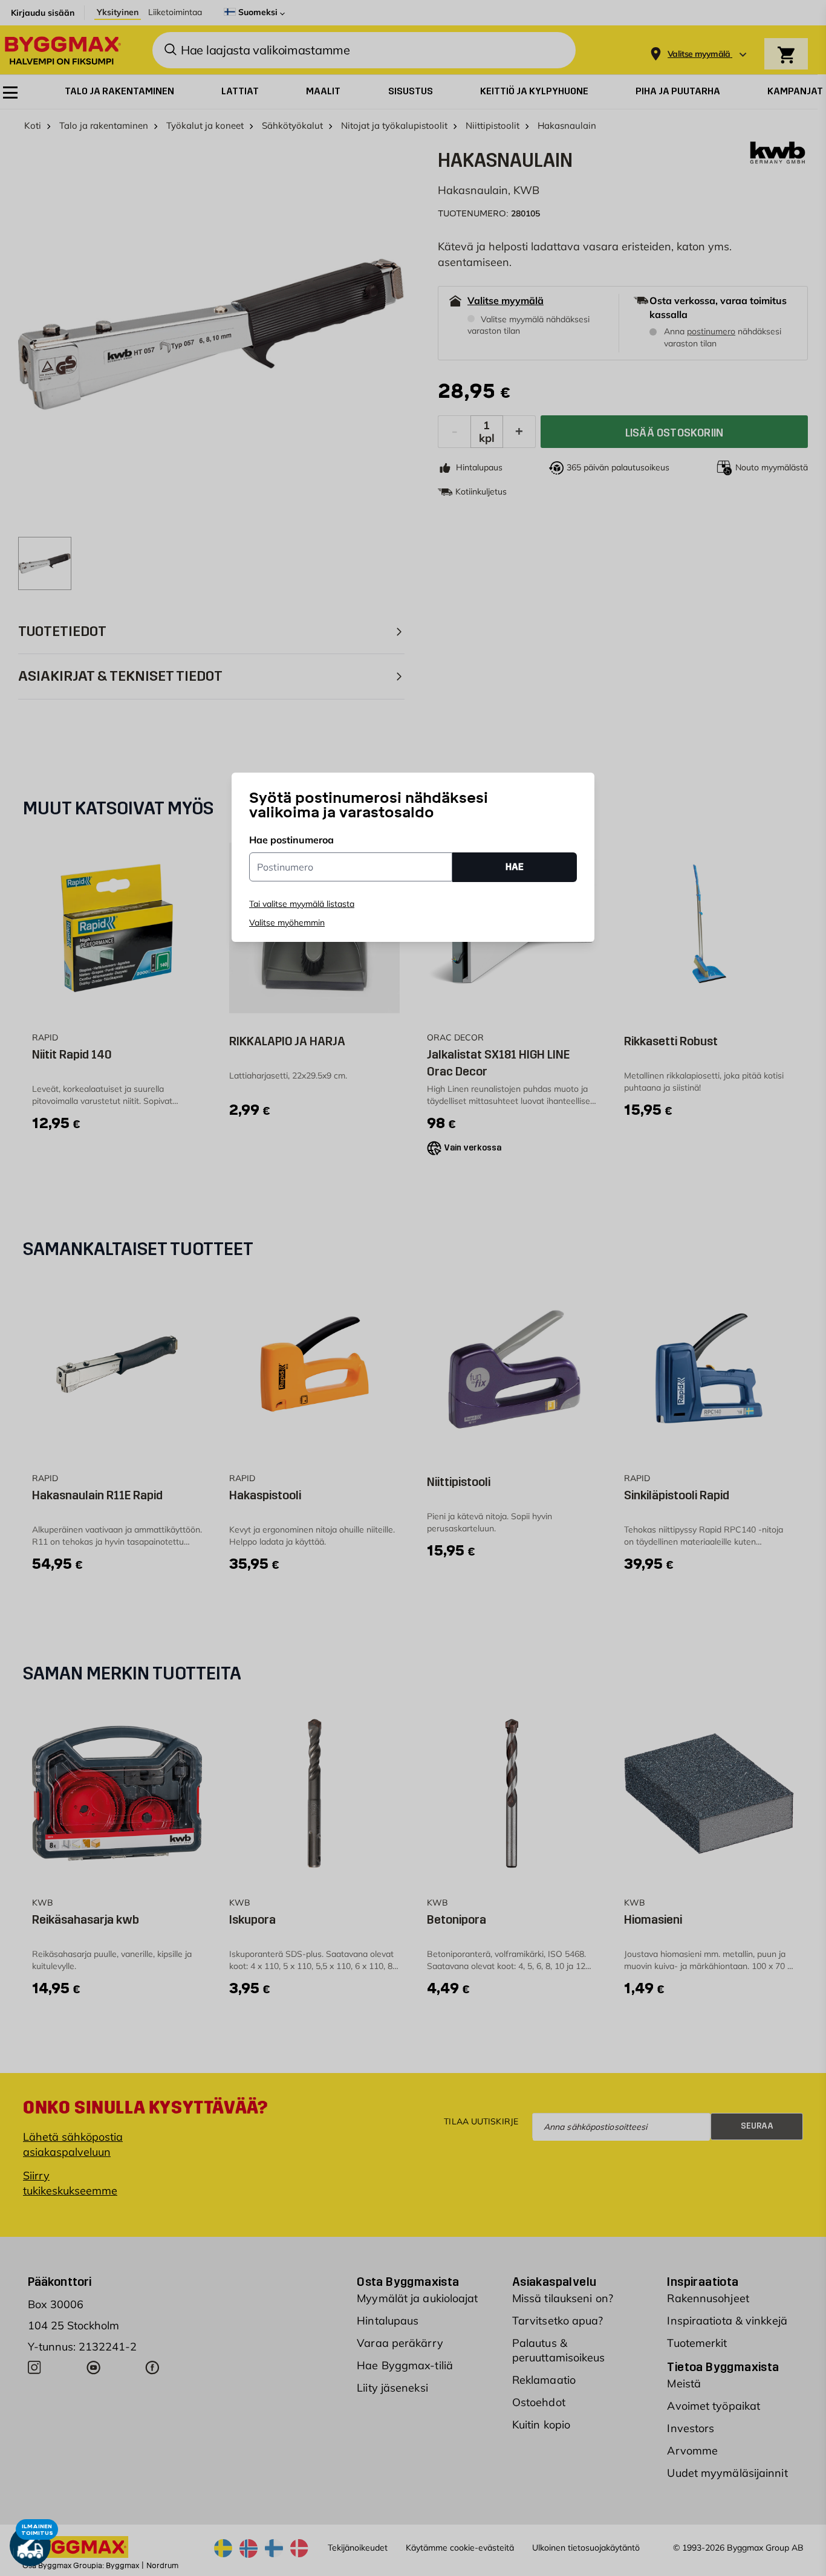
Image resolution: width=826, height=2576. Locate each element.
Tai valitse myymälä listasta (302, 904)
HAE (515, 867)
